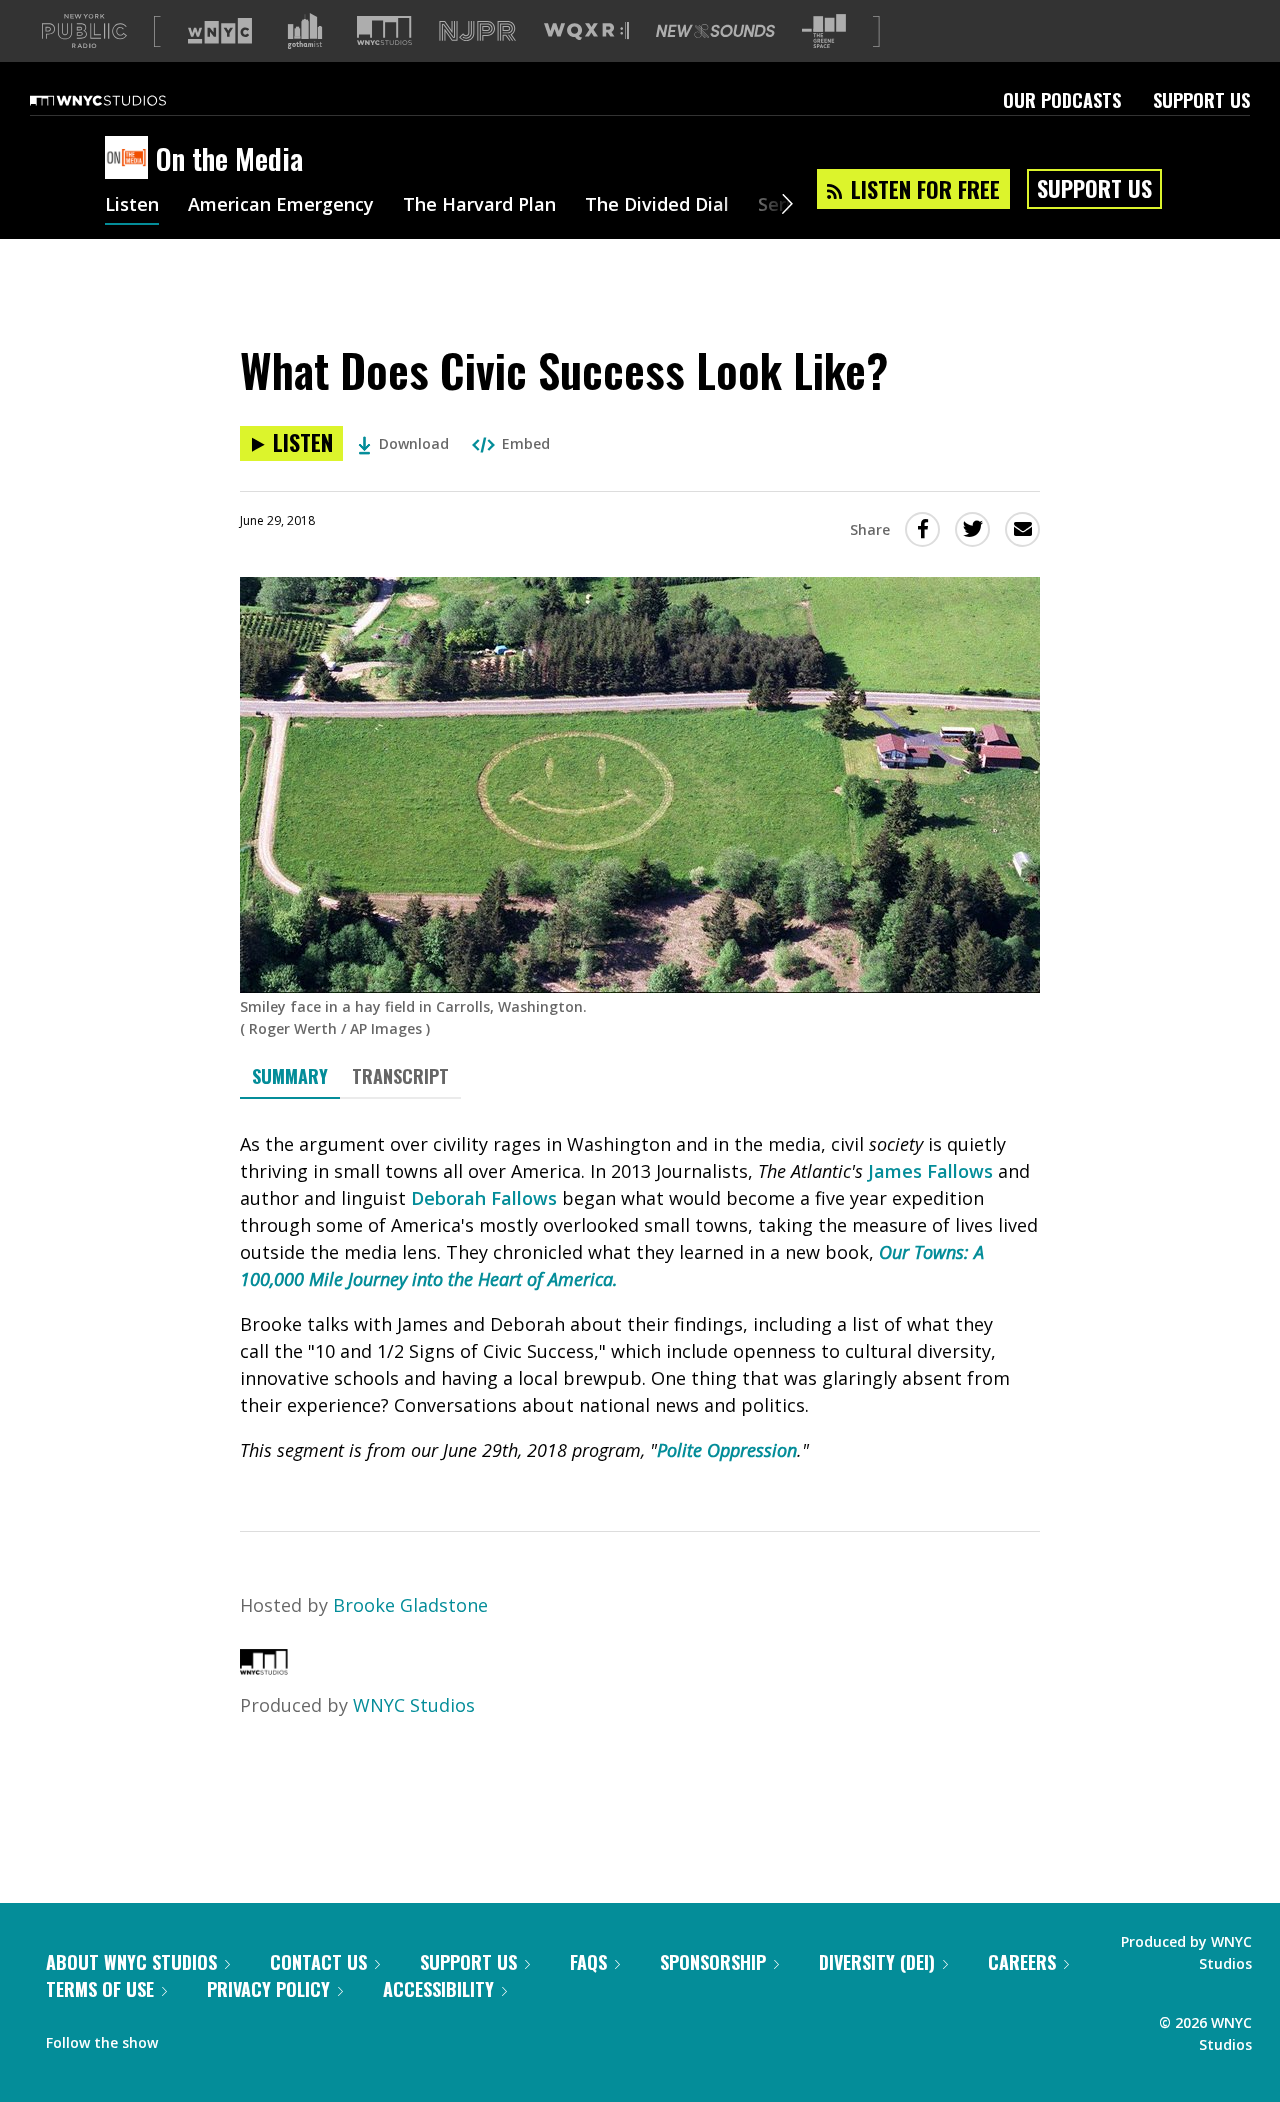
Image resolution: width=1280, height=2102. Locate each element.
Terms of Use (100, 1989)
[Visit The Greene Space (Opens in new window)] (824, 31)
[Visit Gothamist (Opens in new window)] (305, 31)
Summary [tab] (290, 1076)
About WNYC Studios (131, 1962)
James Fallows (930, 1171)
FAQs (588, 1962)
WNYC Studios (414, 1705)
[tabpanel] (640, 1297)
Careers (1022, 1962)
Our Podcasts (1062, 100)
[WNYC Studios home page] (123, 100)
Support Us (1201, 100)
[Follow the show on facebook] (187, 2038)
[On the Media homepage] (130, 159)
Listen (132, 206)
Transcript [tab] (400, 1076)
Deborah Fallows (484, 1198)
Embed (526, 443)
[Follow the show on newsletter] (264, 2038)
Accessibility (438, 1989)
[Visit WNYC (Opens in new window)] (220, 31)
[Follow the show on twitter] (226, 2038)
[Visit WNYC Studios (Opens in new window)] (384, 30)
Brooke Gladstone (410, 1605)
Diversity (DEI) (877, 1962)
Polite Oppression (727, 1450)
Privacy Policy (268, 1989)
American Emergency (281, 206)
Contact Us (318, 1962)
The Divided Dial (657, 206)
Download (414, 443)
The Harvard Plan (479, 206)
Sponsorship (713, 1962)
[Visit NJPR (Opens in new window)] (477, 31)
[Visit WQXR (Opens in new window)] (586, 31)
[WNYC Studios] (264, 1668)
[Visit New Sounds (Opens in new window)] (715, 31)
